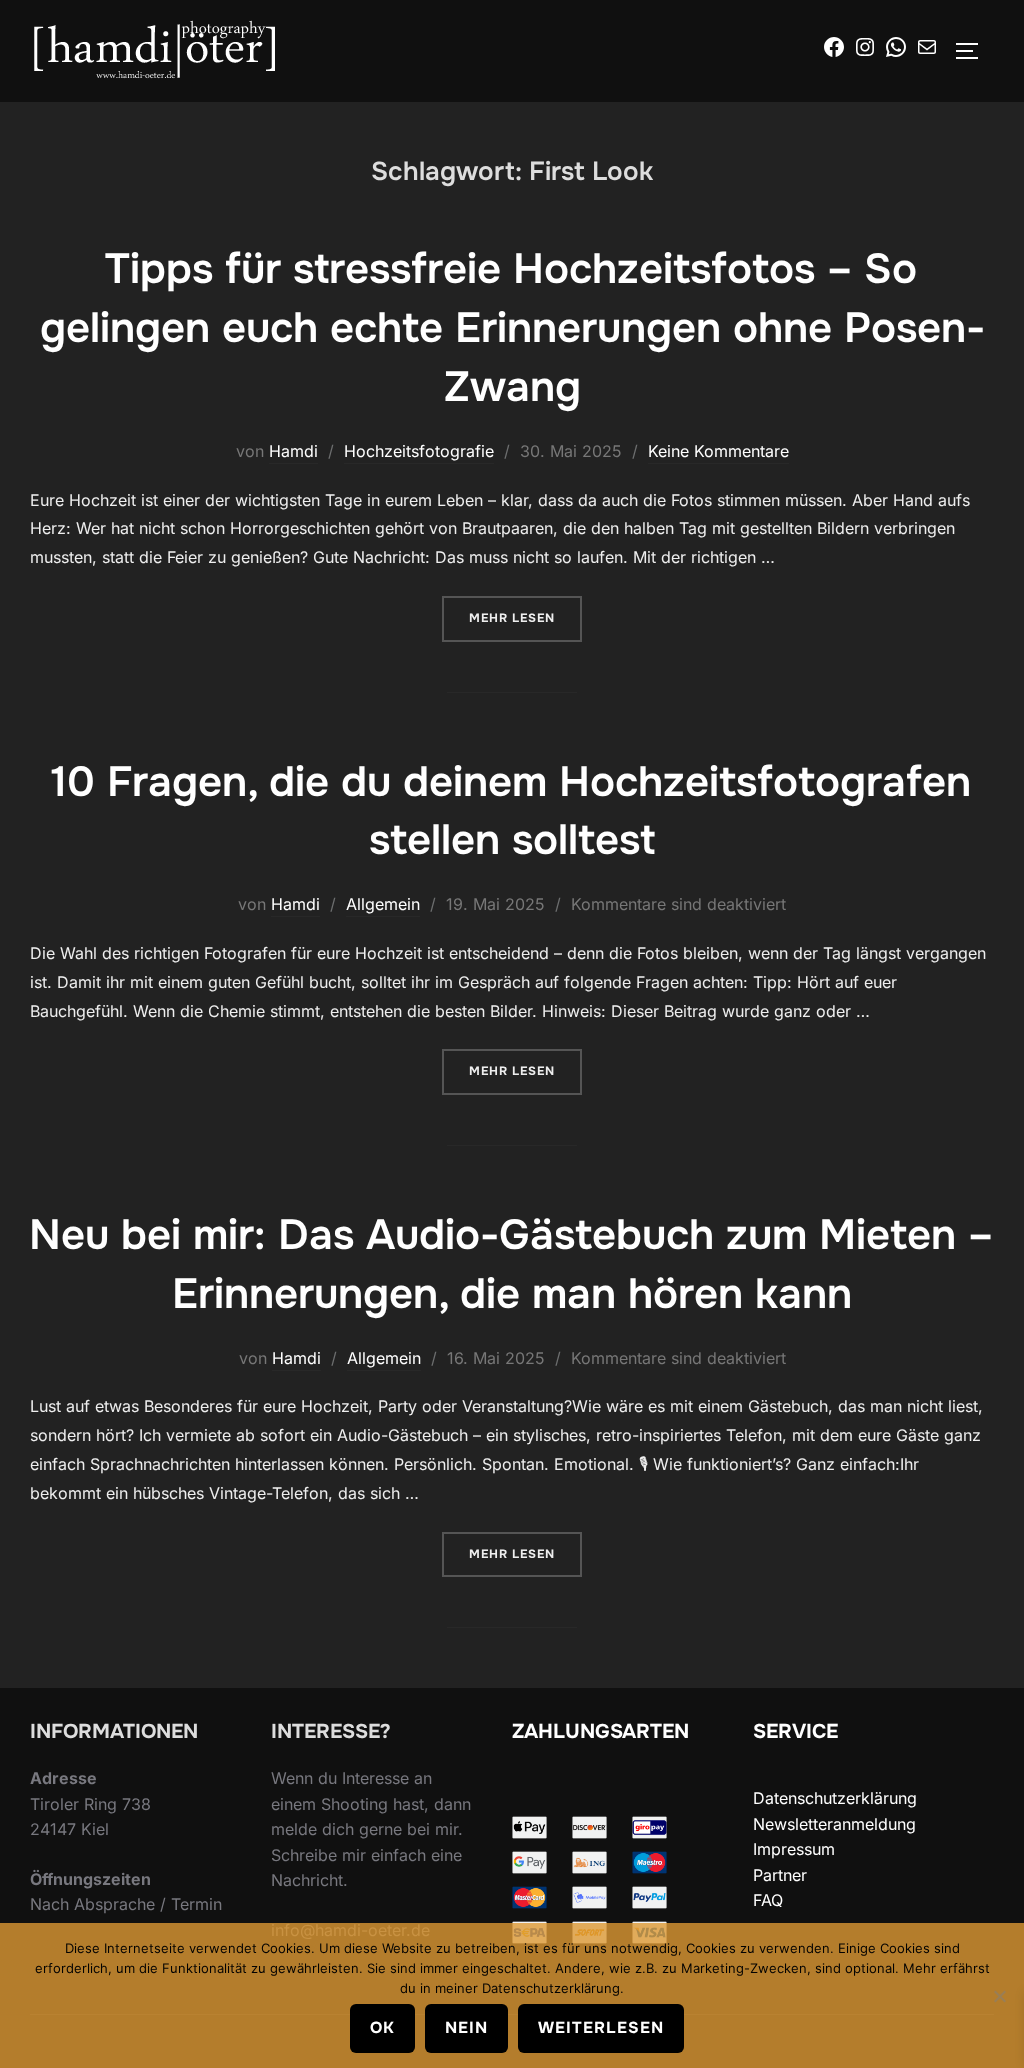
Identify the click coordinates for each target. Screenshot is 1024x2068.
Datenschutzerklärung (835, 1798)
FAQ (768, 1900)
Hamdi (293, 451)
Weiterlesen (601, 2027)
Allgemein (383, 904)
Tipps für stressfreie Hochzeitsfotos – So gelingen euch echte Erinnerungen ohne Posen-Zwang (512, 328)
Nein (466, 2027)
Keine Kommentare (718, 451)
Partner (780, 1875)
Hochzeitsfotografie (419, 451)
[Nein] (999, 1996)
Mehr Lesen (525, 617)
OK (382, 2027)
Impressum (794, 1849)
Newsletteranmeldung (834, 1824)
